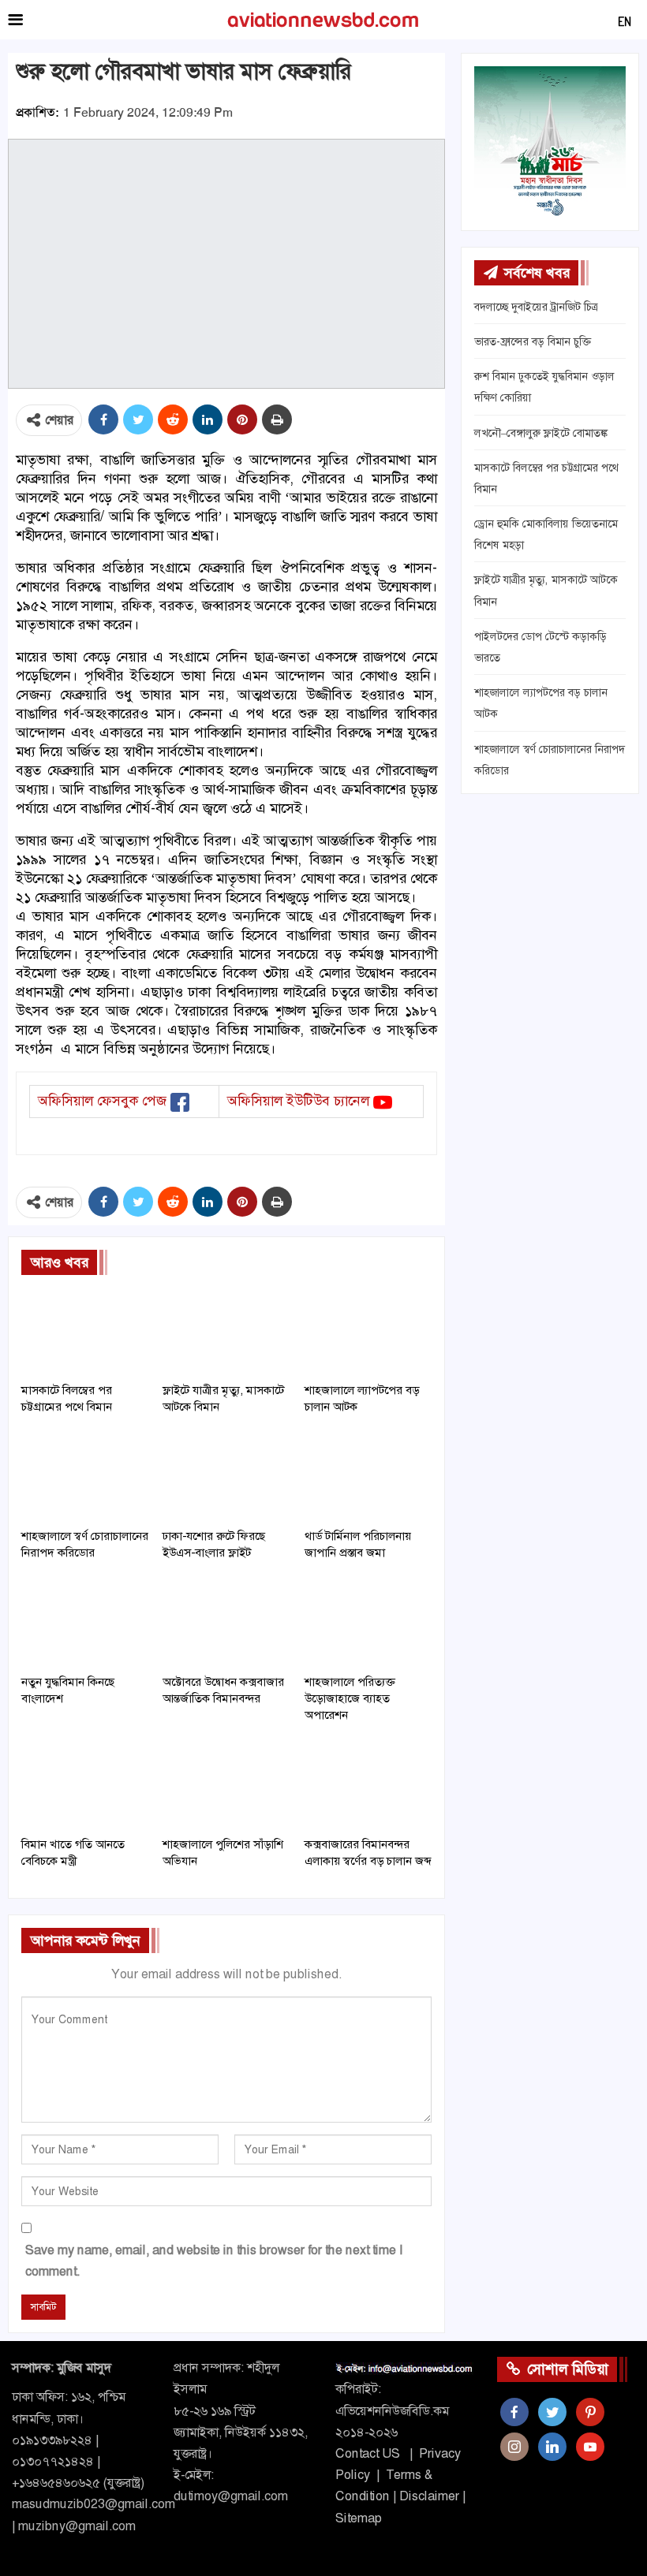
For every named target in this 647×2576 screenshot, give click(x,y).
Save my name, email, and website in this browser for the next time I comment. (214, 2261)
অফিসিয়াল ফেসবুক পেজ (102, 1101)
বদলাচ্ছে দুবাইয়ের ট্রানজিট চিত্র (536, 307)
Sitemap (359, 2518)
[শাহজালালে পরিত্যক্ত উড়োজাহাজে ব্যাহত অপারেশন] (368, 1622)
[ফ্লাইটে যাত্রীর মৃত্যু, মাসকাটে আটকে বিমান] (226, 1330)
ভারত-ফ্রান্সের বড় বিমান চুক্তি (533, 341)
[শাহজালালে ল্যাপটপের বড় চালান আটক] (368, 1330)
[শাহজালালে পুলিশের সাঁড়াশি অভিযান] (226, 1784)
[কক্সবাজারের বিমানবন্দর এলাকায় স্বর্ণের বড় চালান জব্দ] (368, 1784)
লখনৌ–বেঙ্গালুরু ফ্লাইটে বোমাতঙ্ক (541, 433)
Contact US (368, 2453)
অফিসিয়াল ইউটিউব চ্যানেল (298, 1101)
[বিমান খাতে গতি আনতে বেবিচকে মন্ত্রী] (85, 1784)
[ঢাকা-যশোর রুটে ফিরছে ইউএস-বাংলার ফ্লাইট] (226, 1476)
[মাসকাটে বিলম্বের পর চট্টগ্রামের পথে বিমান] (85, 1330)
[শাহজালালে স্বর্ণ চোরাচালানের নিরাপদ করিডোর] (85, 1476)
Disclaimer (429, 2496)
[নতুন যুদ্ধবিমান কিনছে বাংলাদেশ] (85, 1622)
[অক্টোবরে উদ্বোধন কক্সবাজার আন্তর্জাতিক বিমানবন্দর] (226, 1622)
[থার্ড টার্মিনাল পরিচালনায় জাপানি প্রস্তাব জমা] (368, 1476)
